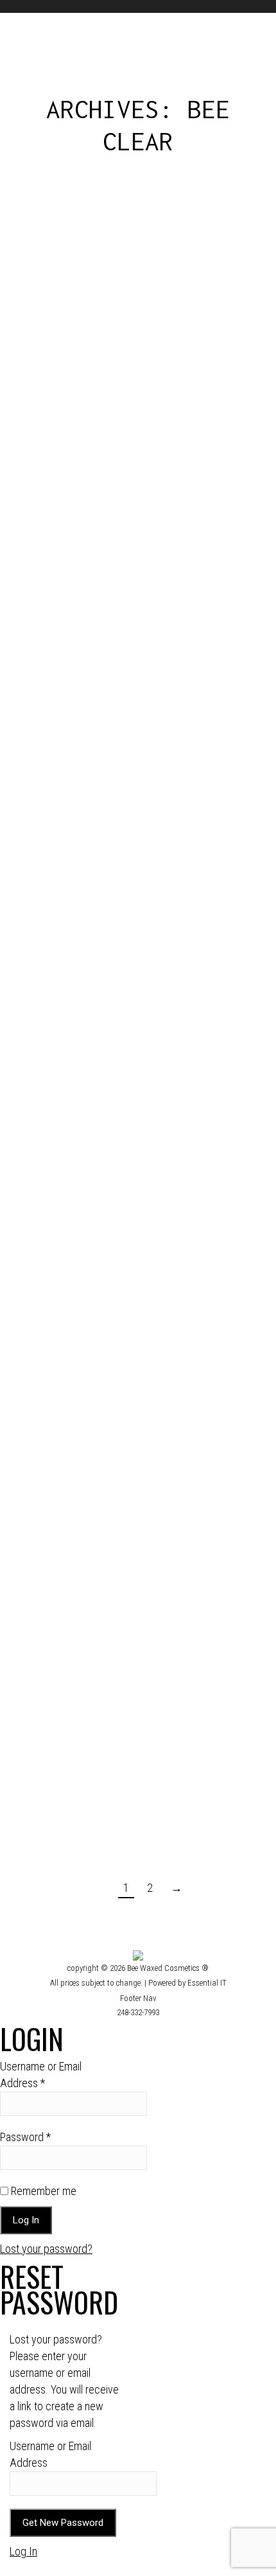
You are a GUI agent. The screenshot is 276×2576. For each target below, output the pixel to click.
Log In (23, 2551)
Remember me (42, 2191)
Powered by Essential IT (187, 1983)
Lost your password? (46, 2249)
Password (25, 2137)
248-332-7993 (138, 2012)
